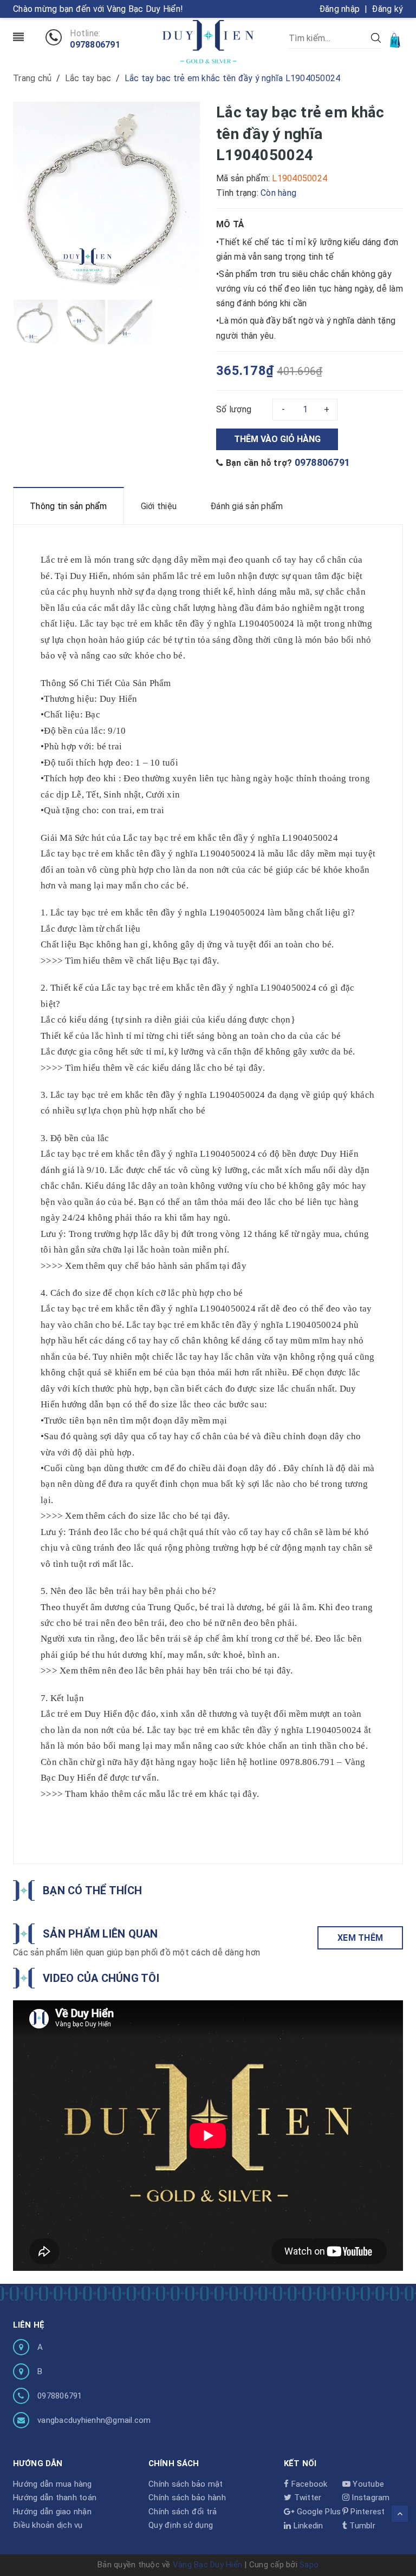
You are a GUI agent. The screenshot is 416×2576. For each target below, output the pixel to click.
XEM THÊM (360, 1938)
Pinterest (367, 2512)
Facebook (308, 2484)
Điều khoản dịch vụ (48, 2525)
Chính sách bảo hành (187, 2498)
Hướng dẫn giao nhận (52, 2512)
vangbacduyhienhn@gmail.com (94, 2420)
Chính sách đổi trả (183, 2512)
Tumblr (361, 2526)
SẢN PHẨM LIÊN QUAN (100, 1934)
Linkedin (307, 2526)
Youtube (367, 2484)
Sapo (309, 2565)
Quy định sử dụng (181, 2525)
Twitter (306, 2498)
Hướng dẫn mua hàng (53, 2484)
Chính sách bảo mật (186, 2484)
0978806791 (95, 45)
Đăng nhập (339, 9)
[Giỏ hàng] (396, 40)
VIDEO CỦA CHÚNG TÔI (101, 1978)
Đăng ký (387, 9)
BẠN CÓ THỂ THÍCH (92, 1890)
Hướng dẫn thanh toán (55, 2498)
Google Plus (317, 2512)
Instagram (370, 2498)
